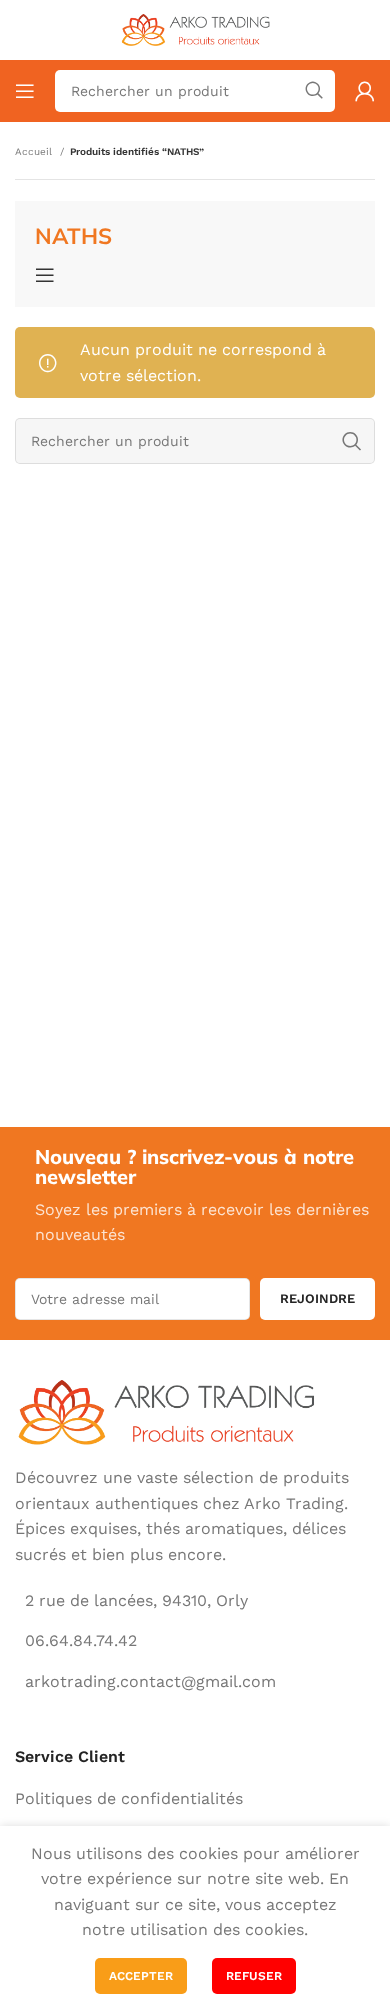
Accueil (35, 151)
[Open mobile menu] (25, 91)
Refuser (254, 1976)
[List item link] (195, 1799)
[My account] (365, 91)
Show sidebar (48, 275)
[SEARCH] (314, 91)
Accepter (141, 1976)
